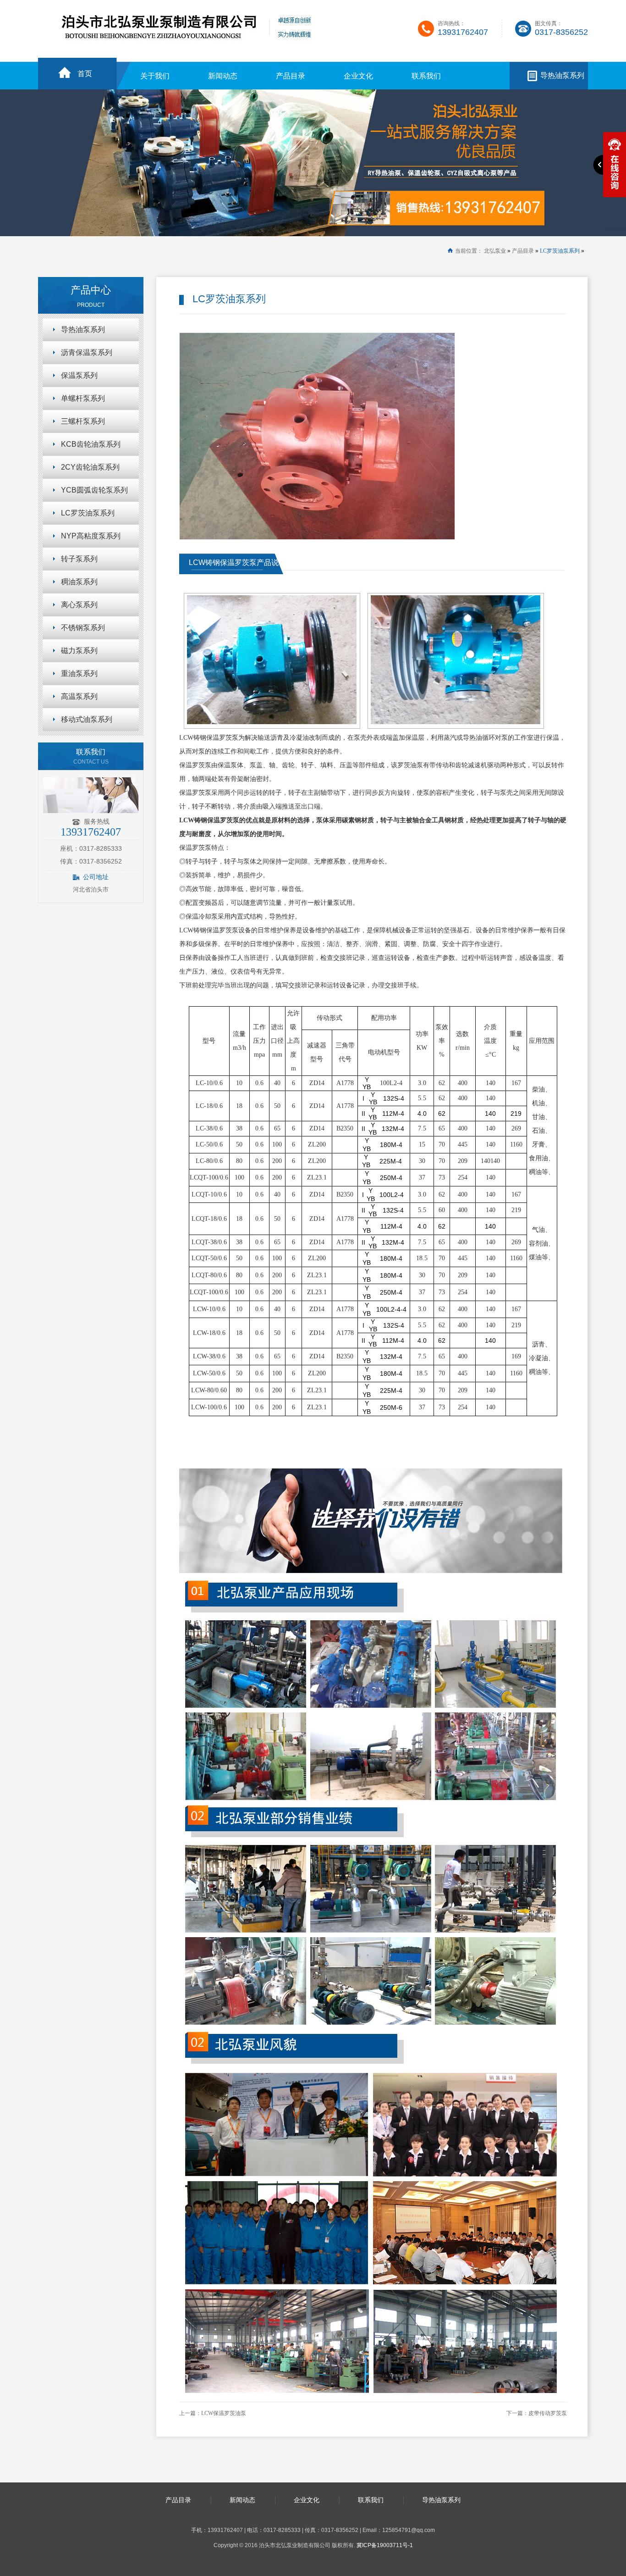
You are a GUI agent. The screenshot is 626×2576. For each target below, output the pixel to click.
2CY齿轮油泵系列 (90, 467)
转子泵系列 (79, 559)
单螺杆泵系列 (83, 398)
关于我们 (155, 76)
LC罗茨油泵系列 (560, 251)
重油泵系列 (79, 673)
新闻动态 (223, 76)
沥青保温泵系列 (87, 352)
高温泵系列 (79, 696)
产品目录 (291, 76)
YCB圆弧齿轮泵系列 (94, 490)
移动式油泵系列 (87, 719)
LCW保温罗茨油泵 (224, 2413)
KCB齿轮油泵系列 (91, 444)
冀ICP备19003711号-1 (385, 2545)
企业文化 (358, 76)
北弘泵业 (495, 251)
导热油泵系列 (562, 75)
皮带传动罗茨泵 (548, 2413)
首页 (85, 74)
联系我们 (426, 76)
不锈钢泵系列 (83, 628)
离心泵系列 (79, 605)
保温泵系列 (79, 375)
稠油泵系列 (79, 582)
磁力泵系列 (79, 651)
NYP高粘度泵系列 (91, 536)
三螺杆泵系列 (83, 421)
